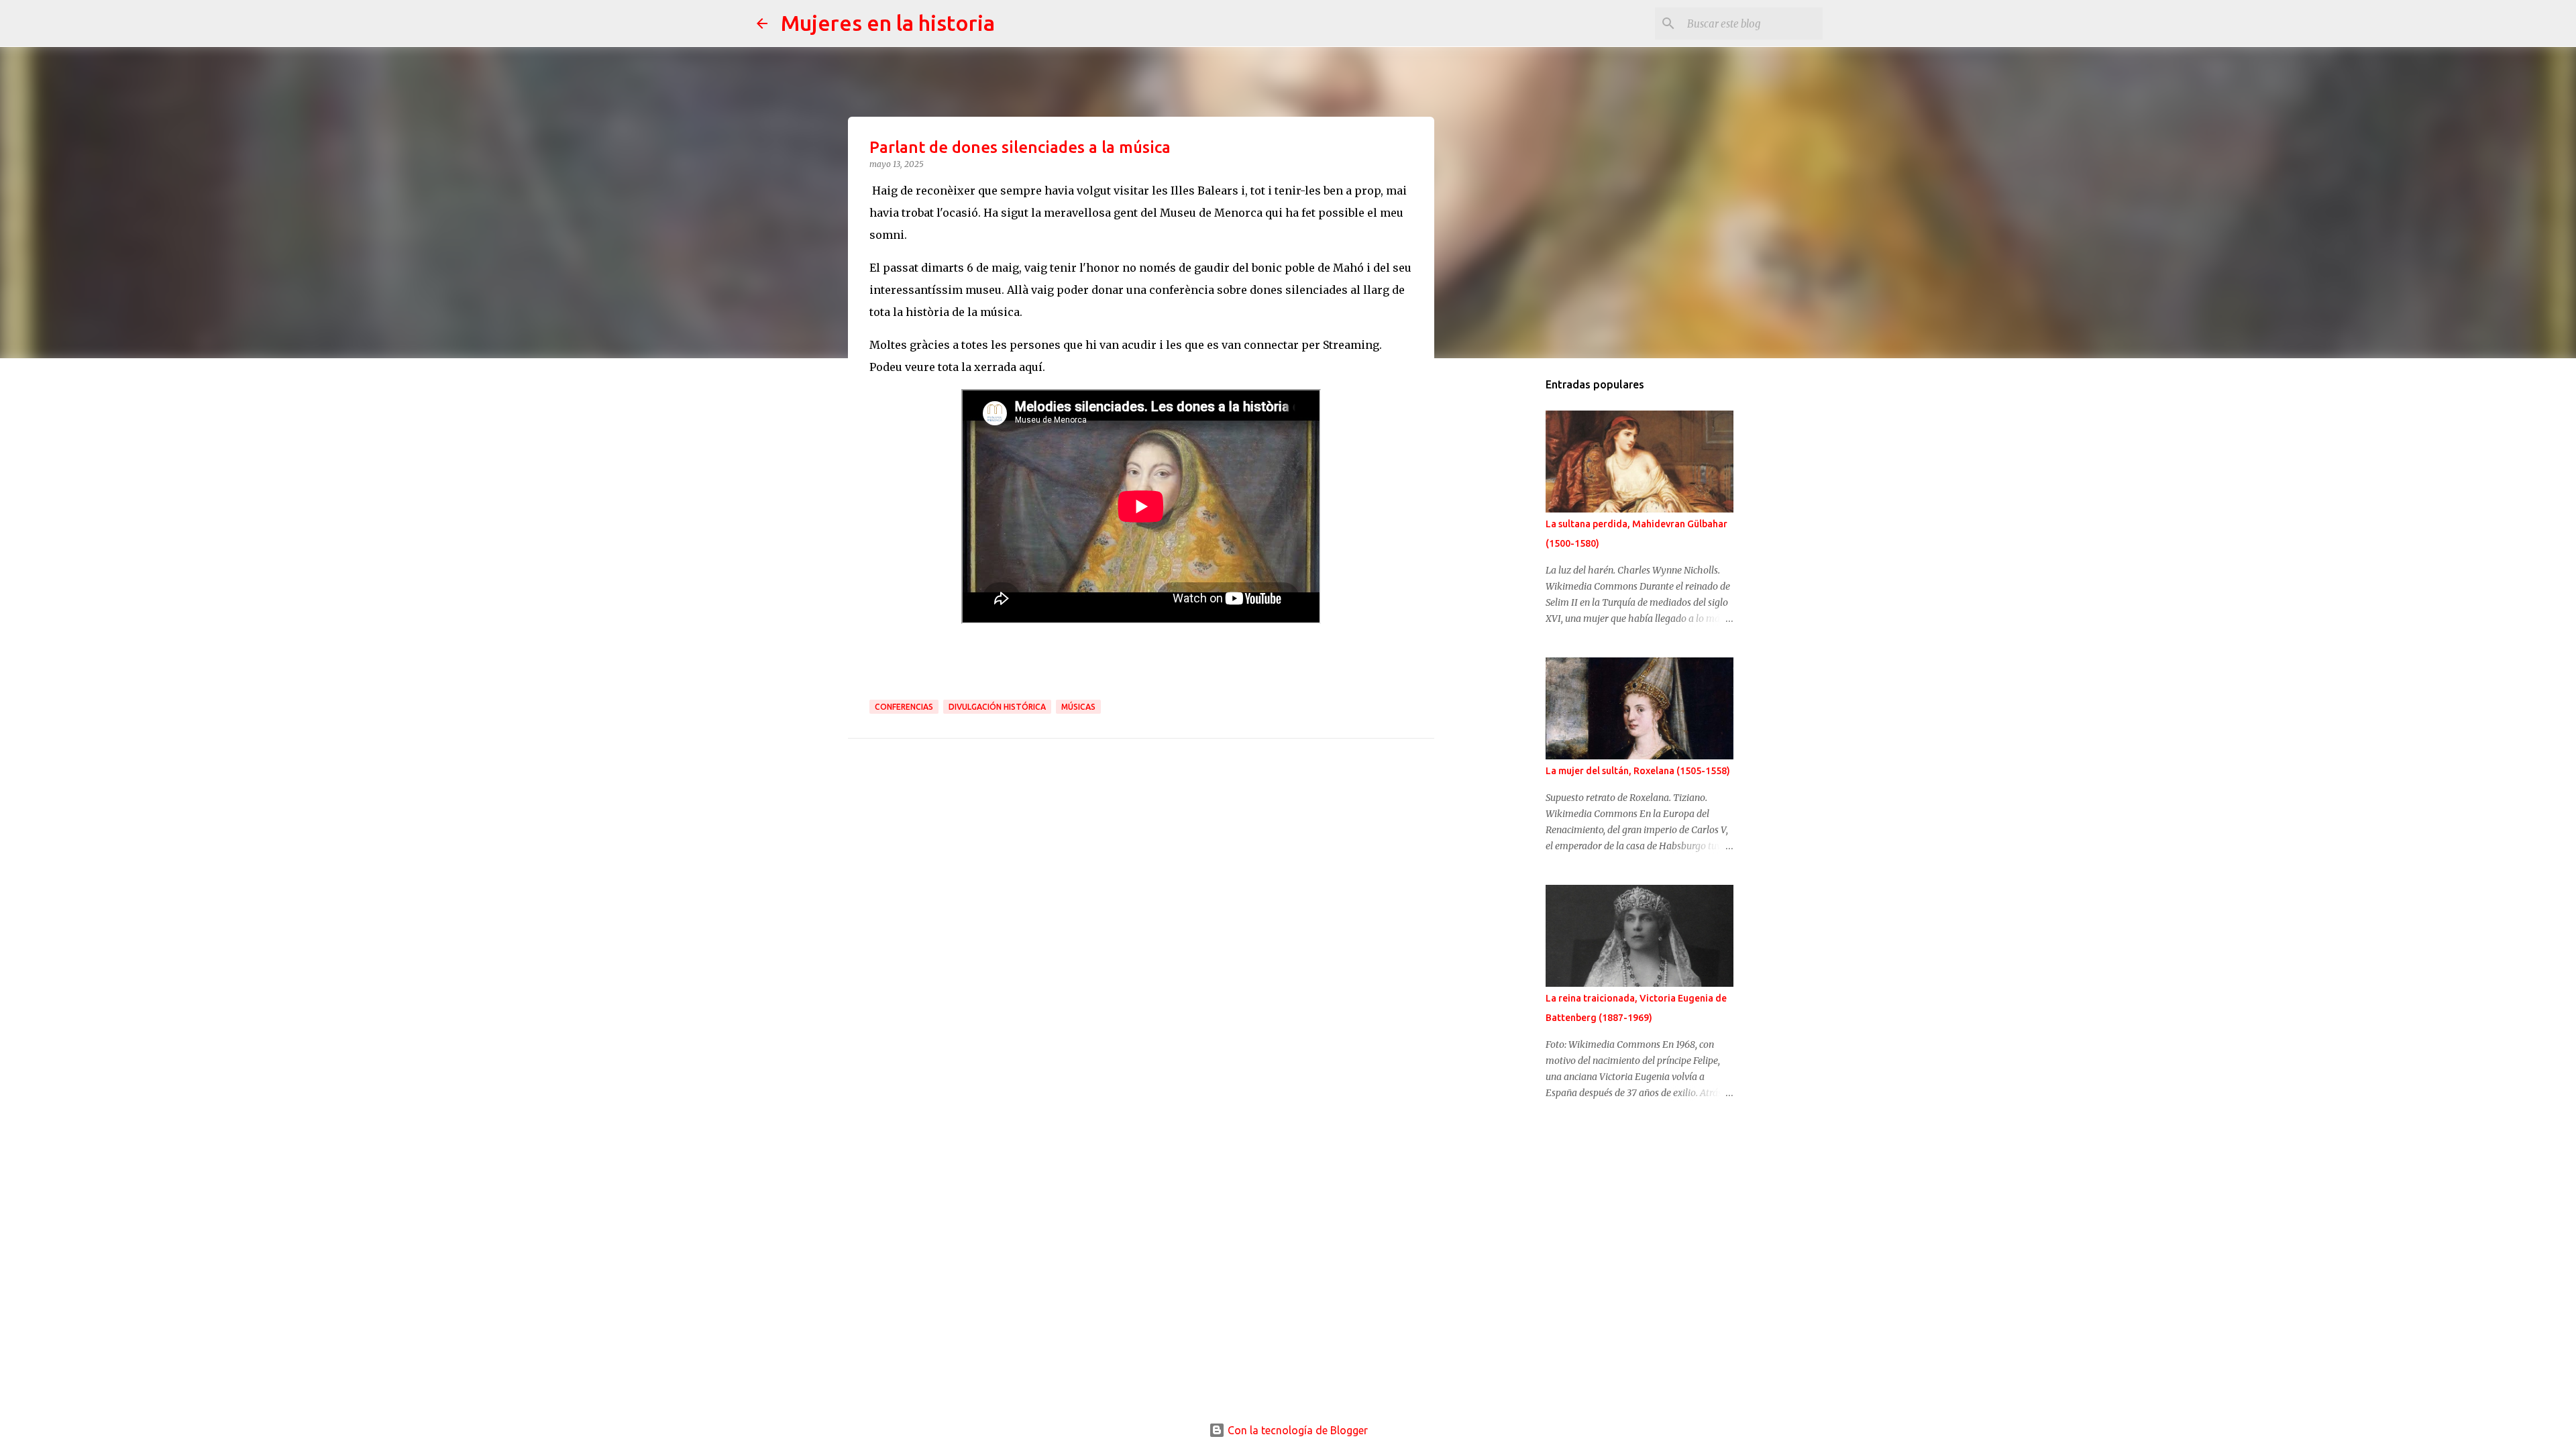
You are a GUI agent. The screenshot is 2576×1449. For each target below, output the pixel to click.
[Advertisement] (1513, 580)
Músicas (1078, 707)
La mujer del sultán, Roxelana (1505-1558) (1638, 771)
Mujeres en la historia (888, 23)
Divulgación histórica (997, 707)
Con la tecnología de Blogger (1296, 1430)
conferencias (904, 707)
